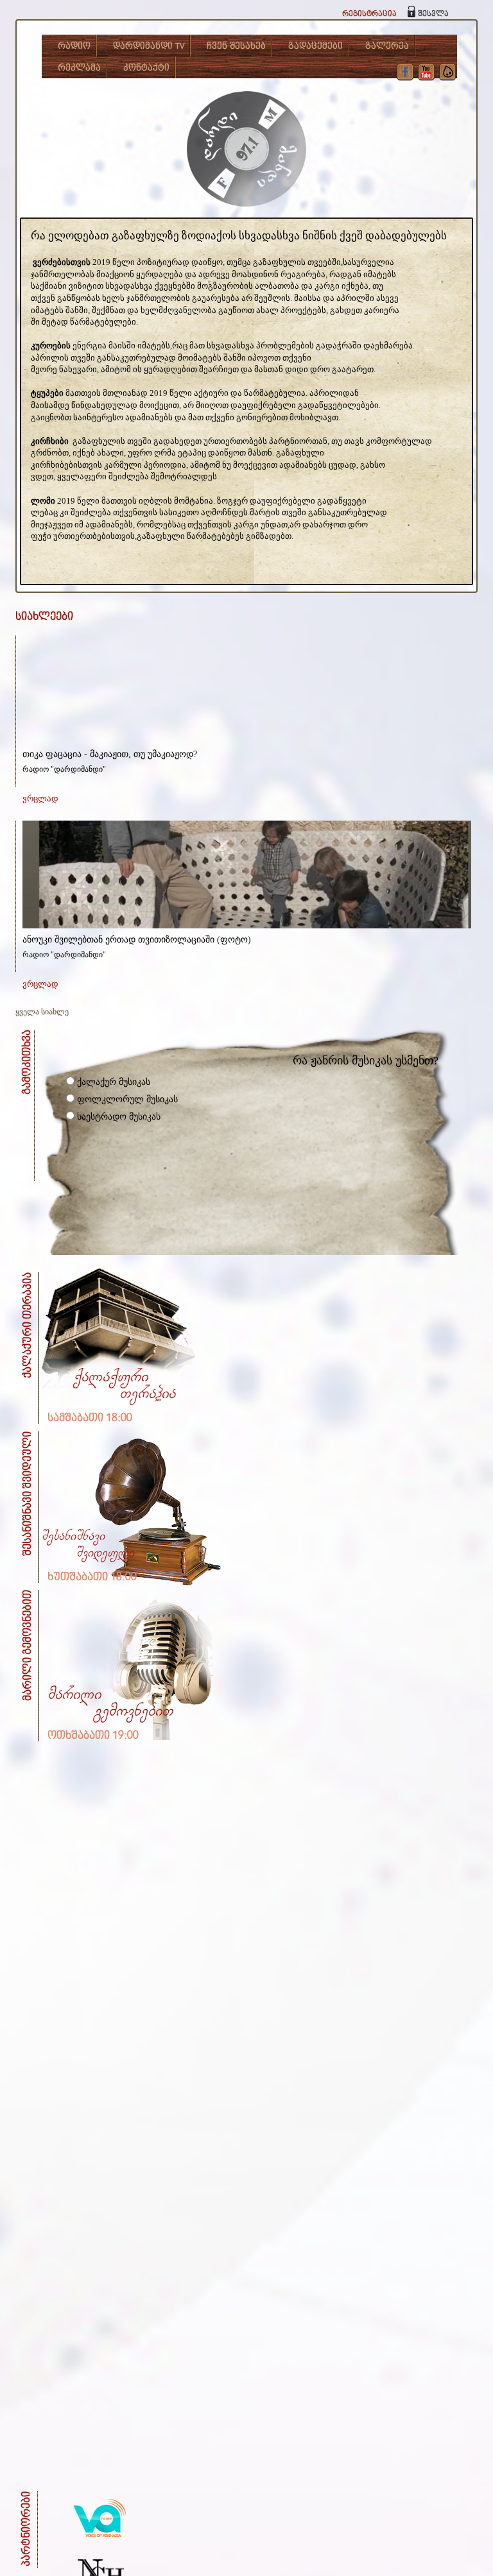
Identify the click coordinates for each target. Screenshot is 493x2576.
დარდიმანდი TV (149, 46)
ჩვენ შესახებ (236, 46)
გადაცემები (316, 46)
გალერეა (387, 46)
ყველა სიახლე (42, 1012)
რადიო (74, 46)
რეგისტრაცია (369, 14)
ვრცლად (40, 798)
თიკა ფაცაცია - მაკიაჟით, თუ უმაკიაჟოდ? (110, 754)
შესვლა (433, 14)
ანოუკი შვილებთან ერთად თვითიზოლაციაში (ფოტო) (137, 940)
